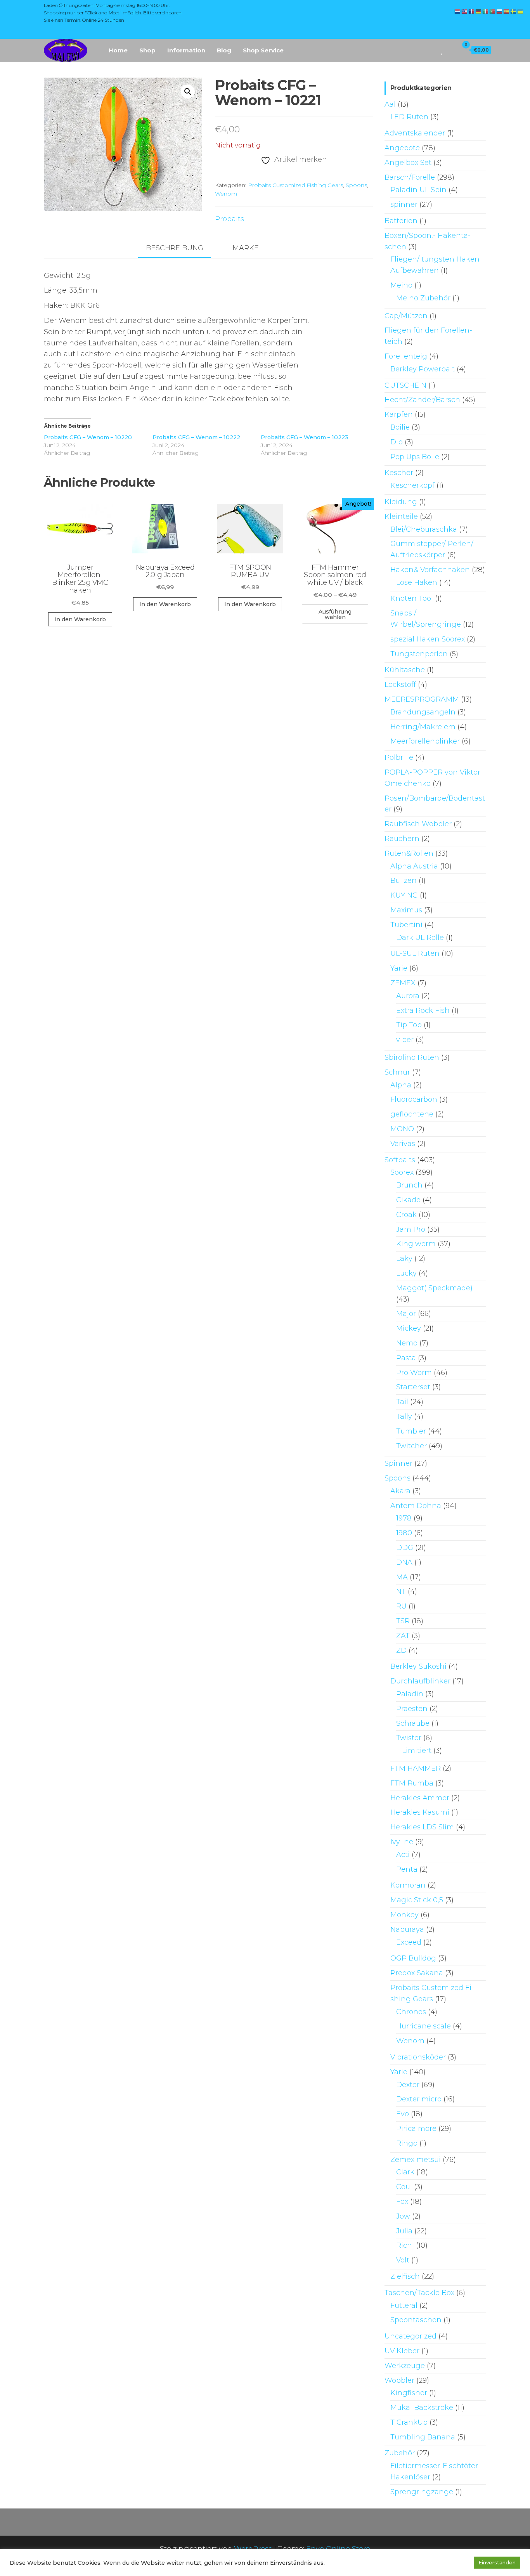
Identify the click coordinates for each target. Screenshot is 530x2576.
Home (118, 50)
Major (406, 1314)
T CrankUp (409, 2422)
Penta (407, 1869)
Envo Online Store (338, 2549)
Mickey (409, 1328)
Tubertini (406, 925)
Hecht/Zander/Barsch (422, 400)
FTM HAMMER (416, 1768)
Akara (400, 1491)
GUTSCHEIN (405, 385)
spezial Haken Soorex (428, 639)
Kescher (399, 473)
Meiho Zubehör (423, 298)
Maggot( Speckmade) (434, 1288)
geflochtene (412, 1114)
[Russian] (500, 11)
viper (405, 1040)
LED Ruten (409, 117)
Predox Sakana (417, 1973)
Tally (404, 1416)
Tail (402, 1402)
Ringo (407, 2143)
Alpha (401, 1085)
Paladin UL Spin (418, 190)
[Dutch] (458, 11)
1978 (404, 1518)
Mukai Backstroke (422, 2408)
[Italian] (486, 11)
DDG (405, 1548)
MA (402, 1577)
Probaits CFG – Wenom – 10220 (88, 437)
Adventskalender (415, 133)
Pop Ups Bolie (415, 457)
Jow (403, 2216)
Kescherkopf (412, 485)
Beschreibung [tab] (175, 248)
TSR (403, 1621)
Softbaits (400, 1160)
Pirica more (416, 2129)
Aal (390, 104)
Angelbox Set (408, 163)
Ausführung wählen (335, 614)
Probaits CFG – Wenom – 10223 (305, 437)
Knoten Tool (412, 598)
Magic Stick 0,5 (417, 1900)
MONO (402, 1129)
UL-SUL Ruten (415, 953)
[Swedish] (514, 11)
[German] (479, 11)
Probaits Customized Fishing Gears (295, 185)
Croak (406, 1215)
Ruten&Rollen (409, 853)
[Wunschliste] (442, 50)
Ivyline (402, 1842)
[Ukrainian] (521, 11)
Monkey (404, 1915)
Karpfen (399, 414)
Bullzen (404, 881)
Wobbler (399, 2380)
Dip (397, 442)
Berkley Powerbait (423, 369)
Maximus (406, 910)
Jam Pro (411, 1229)
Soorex (402, 1172)
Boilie (400, 427)
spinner (404, 205)
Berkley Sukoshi (418, 1666)
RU (401, 1606)
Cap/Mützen (406, 316)
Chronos (411, 2012)
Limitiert (417, 1751)
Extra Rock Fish (423, 1011)
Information (186, 50)
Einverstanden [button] (497, 2562)
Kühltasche (405, 670)
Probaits (229, 219)
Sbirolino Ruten (412, 1057)
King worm (416, 1244)
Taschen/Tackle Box (419, 2293)
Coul (404, 2187)
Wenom (226, 194)
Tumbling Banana (423, 2437)
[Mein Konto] (451, 50)
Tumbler (411, 1431)
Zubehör (400, 2453)
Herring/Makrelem (423, 727)
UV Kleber (402, 2351)
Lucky (406, 1273)
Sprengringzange (422, 2492)
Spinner (398, 1463)
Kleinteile (401, 517)
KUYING (404, 895)
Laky (404, 1259)
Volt (403, 2260)
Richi (405, 2245)
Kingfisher (409, 2393)
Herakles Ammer (420, 1798)
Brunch (409, 1185)
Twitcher (411, 1446)
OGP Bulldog (413, 1958)
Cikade (408, 1200)
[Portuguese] (493, 11)
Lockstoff (400, 685)
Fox (402, 2202)
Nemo (407, 1343)
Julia (404, 2231)
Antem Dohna (416, 1506)
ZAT (403, 1636)
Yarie (399, 968)
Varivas (403, 1144)
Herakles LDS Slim (422, 1827)
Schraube (413, 1723)
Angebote (402, 148)
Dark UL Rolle (420, 938)
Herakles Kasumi (420, 1812)
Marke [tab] (246, 248)
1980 (404, 1533)
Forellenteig (406, 356)
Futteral (404, 2306)
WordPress (253, 2549)
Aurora (408, 996)
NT (401, 1591)
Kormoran (408, 1885)
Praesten (412, 1709)
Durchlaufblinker (420, 1681)
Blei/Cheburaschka (424, 529)
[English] (465, 11)
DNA (404, 1562)
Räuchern (402, 839)
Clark (405, 2172)
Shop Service (263, 50)
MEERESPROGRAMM (422, 699)
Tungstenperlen (419, 654)
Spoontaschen (416, 2320)
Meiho (401, 285)
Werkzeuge (405, 2366)
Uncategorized (410, 2336)
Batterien (401, 221)
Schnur (397, 1072)
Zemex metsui (416, 2160)
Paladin (410, 1694)
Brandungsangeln (423, 712)
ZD (401, 1650)
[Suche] (431, 50)
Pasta (406, 1358)
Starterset (413, 1387)
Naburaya (407, 1929)
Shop (147, 50)
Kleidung (401, 502)
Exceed (409, 1942)
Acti (403, 1855)
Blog (224, 50)
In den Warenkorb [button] (80, 619)
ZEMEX (403, 983)
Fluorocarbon (414, 1099)
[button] (188, 92)
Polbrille (399, 758)
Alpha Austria (414, 866)
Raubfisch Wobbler (418, 824)
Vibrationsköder (418, 2057)
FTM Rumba (412, 1783)
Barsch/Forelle (410, 177)
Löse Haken (417, 582)
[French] (472, 11)
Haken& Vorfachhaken (430, 570)
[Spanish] (507, 11)
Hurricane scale (423, 2026)
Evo (403, 2114)
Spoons (356, 185)
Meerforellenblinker (425, 741)
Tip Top (409, 1025)
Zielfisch (405, 2276)
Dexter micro (419, 2099)
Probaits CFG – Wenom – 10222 (196, 437)
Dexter (408, 2085)
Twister (409, 1738)
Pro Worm (414, 1373)
